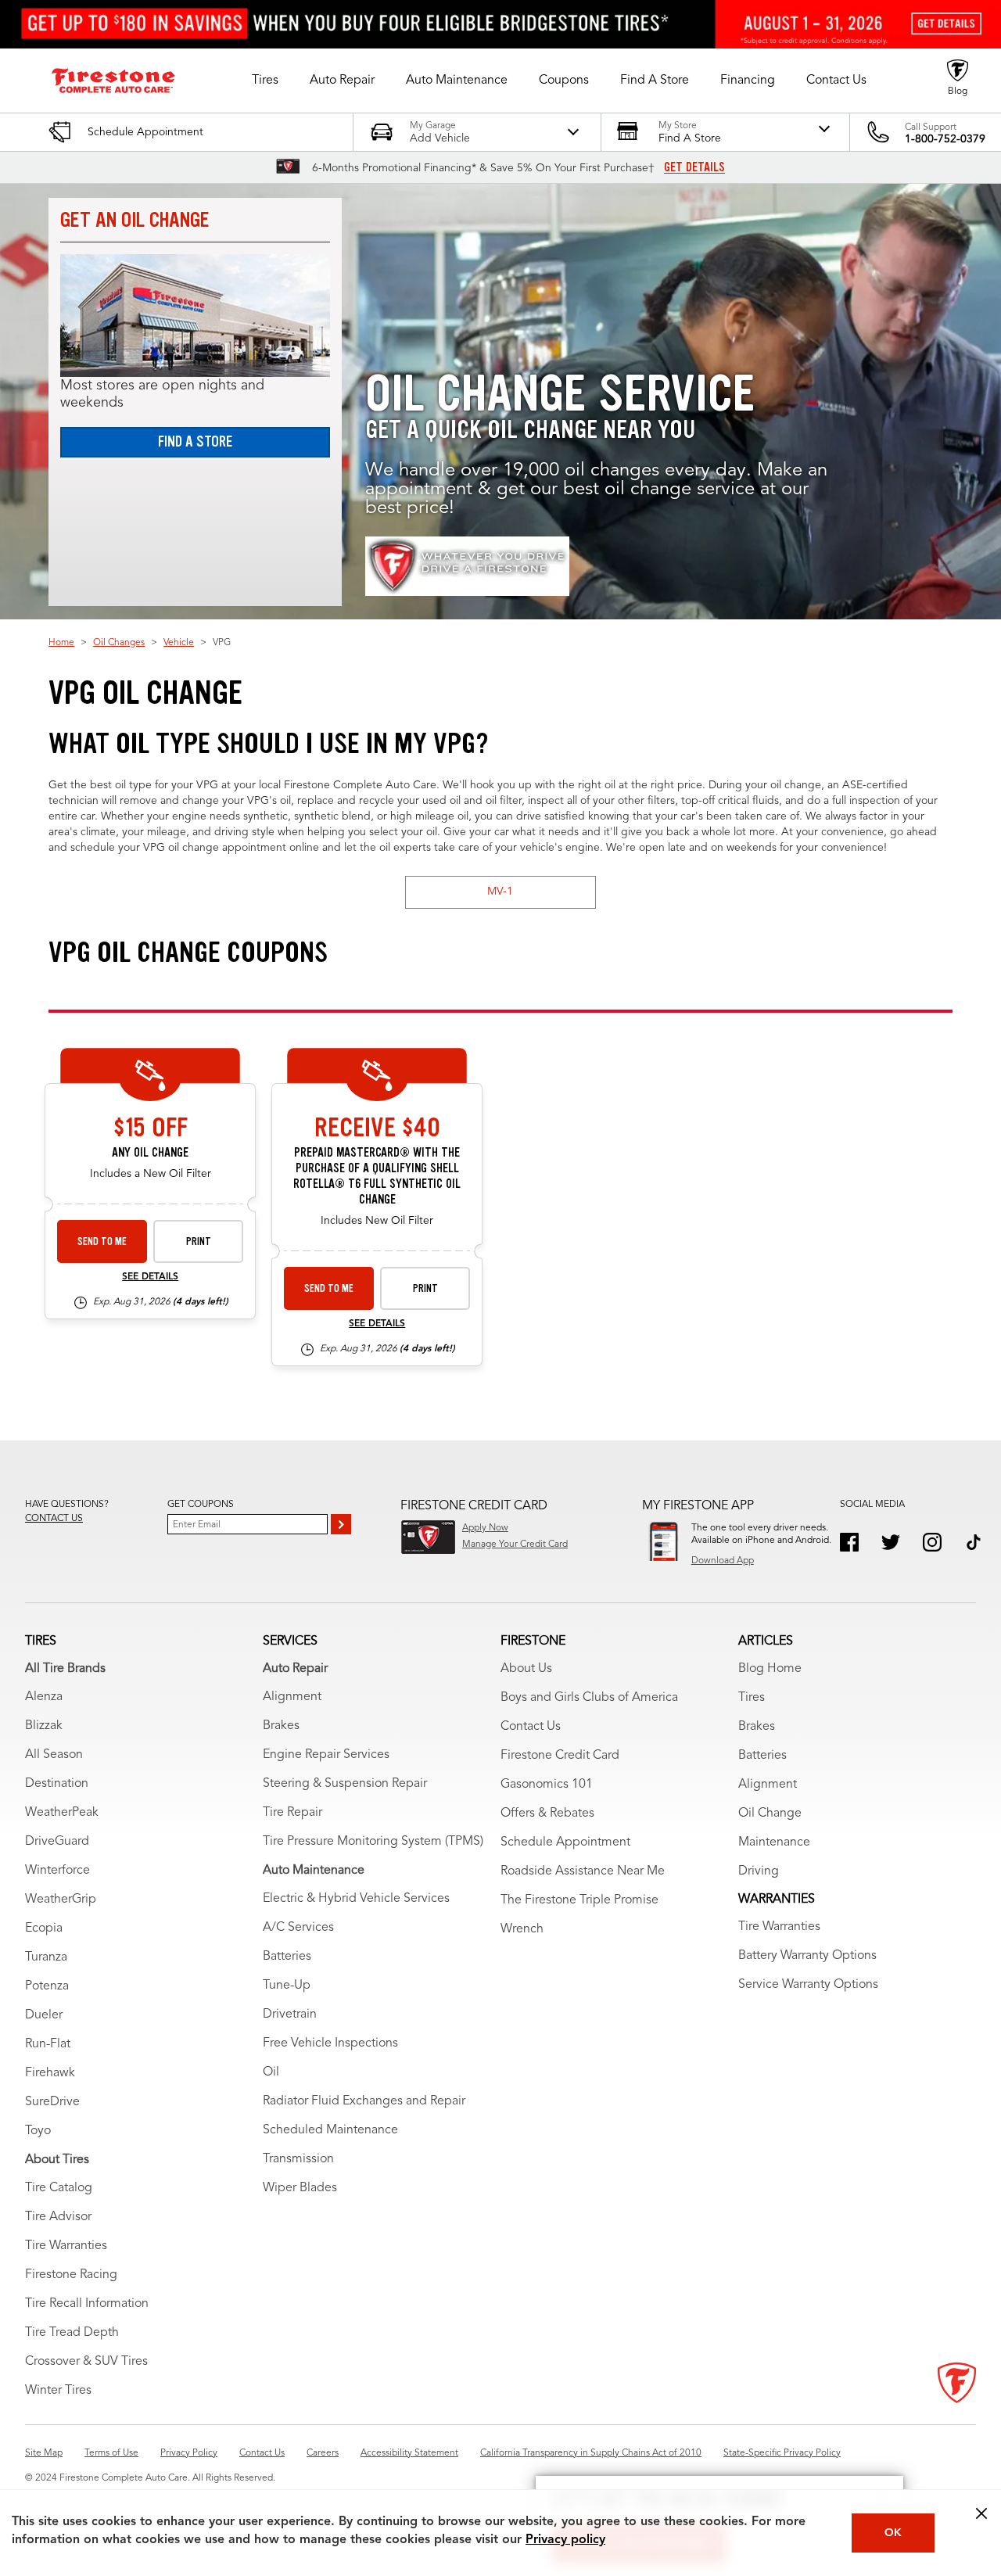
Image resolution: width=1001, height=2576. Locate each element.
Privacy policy (565, 2540)
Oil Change (770, 1814)
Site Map (44, 2453)
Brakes (281, 1726)
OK (893, 2533)
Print (199, 1241)
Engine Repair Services (326, 1755)
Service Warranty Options (808, 1985)
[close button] (981, 2513)
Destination (57, 1784)
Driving (759, 1871)
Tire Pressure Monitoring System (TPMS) (373, 1842)
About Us (526, 1669)
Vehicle (179, 643)
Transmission (298, 2159)
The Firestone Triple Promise (579, 1900)
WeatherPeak (62, 1813)
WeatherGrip (61, 1900)
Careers (323, 2453)
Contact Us (531, 1727)
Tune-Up (287, 1986)
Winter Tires (58, 2391)
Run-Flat (48, 2044)
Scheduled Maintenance (330, 2130)
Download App (723, 1561)
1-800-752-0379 (945, 139)
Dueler (44, 2015)
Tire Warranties (66, 2246)
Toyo (38, 2131)
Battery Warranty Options (807, 1956)
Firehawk (50, 2073)
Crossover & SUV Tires (86, 2362)
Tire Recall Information (87, 2304)
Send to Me (102, 1241)
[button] (265, 81)
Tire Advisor (58, 2217)
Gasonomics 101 (547, 1785)
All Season (54, 1755)
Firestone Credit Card (560, 1756)
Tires (752, 1698)
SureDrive (52, 2102)
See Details (150, 1277)
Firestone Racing (71, 2275)
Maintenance (774, 1842)
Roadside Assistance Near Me (583, 1871)
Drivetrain (290, 2015)
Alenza (44, 1697)
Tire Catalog (59, 2188)
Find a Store (195, 441)
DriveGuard (57, 1842)
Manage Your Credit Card (515, 1545)
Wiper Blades (300, 2188)
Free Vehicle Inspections (330, 2043)
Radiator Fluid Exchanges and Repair (364, 2101)
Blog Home (770, 1669)
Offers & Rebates (547, 1814)
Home (61, 643)
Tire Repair (292, 1813)
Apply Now (485, 1528)
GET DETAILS (694, 167)
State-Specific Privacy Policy (782, 2453)
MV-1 (500, 892)
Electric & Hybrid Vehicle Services (356, 1899)
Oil (271, 2072)
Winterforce (57, 1871)
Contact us (54, 1519)
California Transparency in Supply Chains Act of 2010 (591, 2453)
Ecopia (44, 1928)
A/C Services (298, 1928)
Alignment (292, 1697)
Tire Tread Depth (72, 2333)
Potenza (47, 1986)
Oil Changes (119, 643)
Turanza (46, 1957)
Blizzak (44, 1726)
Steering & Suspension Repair (345, 1784)
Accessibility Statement (409, 2453)
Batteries (287, 1957)
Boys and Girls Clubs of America (589, 1698)
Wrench (522, 1929)
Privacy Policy (189, 2453)
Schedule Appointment (565, 1842)
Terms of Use (111, 2453)
